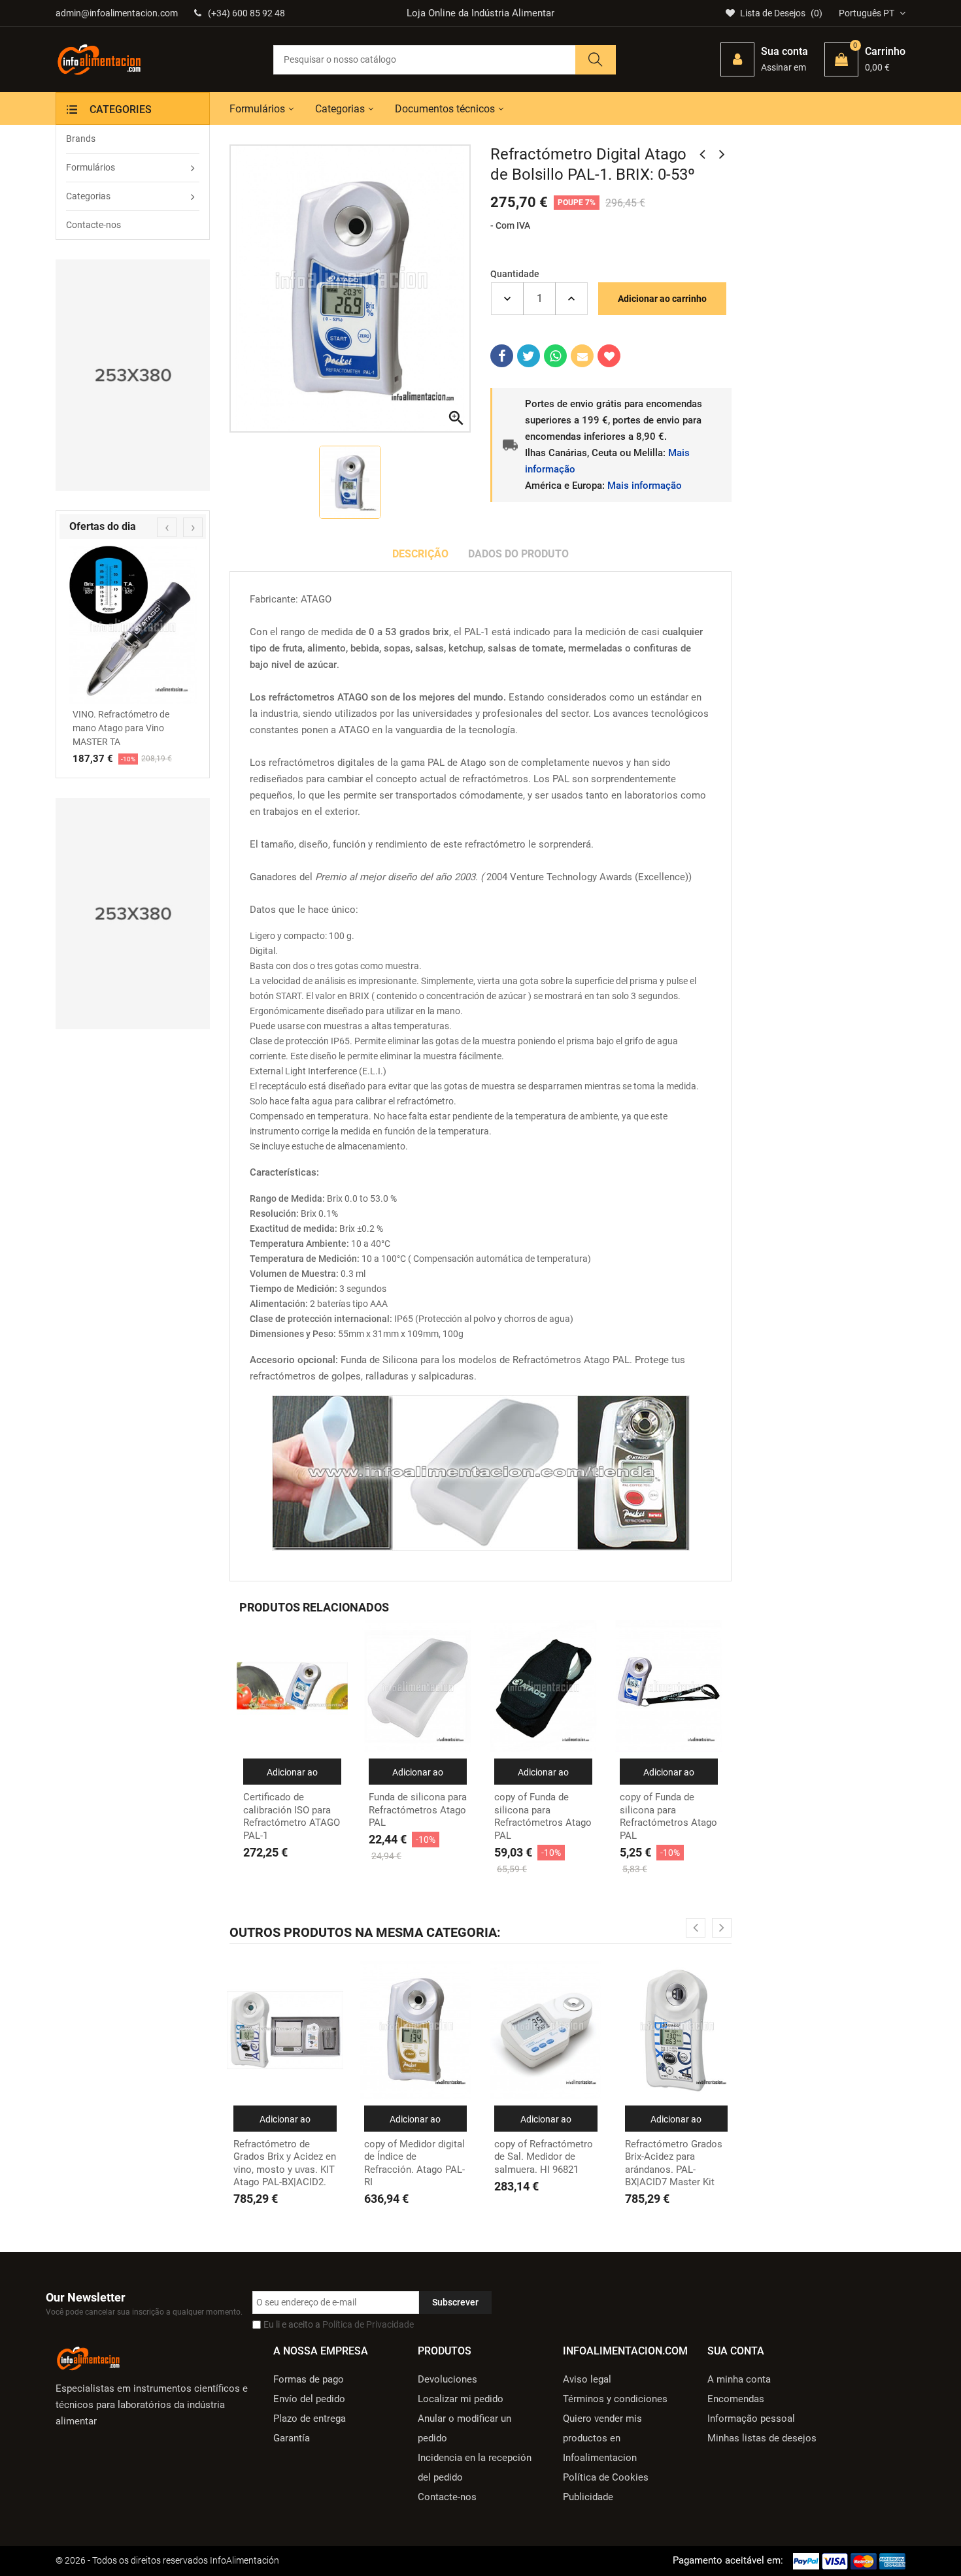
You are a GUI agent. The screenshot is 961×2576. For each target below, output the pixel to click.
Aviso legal (587, 2379)
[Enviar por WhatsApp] (555, 356)
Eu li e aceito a (339, 2324)
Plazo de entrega (310, 2419)
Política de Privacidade (368, 2324)
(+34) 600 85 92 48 (246, 13)
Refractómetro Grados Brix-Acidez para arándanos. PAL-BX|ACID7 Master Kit (674, 2163)
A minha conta (739, 2379)
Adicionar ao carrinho (662, 299)
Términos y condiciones (615, 2399)
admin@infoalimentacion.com (117, 13)
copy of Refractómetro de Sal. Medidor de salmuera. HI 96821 (544, 2157)
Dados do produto (518, 554)
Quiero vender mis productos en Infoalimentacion (602, 2438)
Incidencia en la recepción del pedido (475, 2468)
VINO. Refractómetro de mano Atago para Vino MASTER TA (121, 728)
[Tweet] (529, 356)
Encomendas (736, 2399)
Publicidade (588, 2497)
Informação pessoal (751, 2419)
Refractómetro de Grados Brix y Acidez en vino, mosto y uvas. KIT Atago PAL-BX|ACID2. (285, 2163)
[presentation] (167, 527)
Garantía (292, 2438)
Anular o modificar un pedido (464, 2428)
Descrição (420, 554)
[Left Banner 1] (133, 375)
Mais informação (645, 486)
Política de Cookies (606, 2477)
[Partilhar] (502, 356)
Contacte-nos (447, 2497)
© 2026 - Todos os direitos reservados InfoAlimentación (167, 2560)
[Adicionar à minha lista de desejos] (609, 356)
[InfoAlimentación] (88, 2357)
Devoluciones (447, 2379)
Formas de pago (309, 2379)
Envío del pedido (309, 2399)
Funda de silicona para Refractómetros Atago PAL (418, 1810)
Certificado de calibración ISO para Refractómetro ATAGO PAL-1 (292, 1816)
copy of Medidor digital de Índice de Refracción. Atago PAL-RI (414, 2163)
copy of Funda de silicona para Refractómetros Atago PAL (543, 1816)
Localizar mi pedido (461, 2399)
